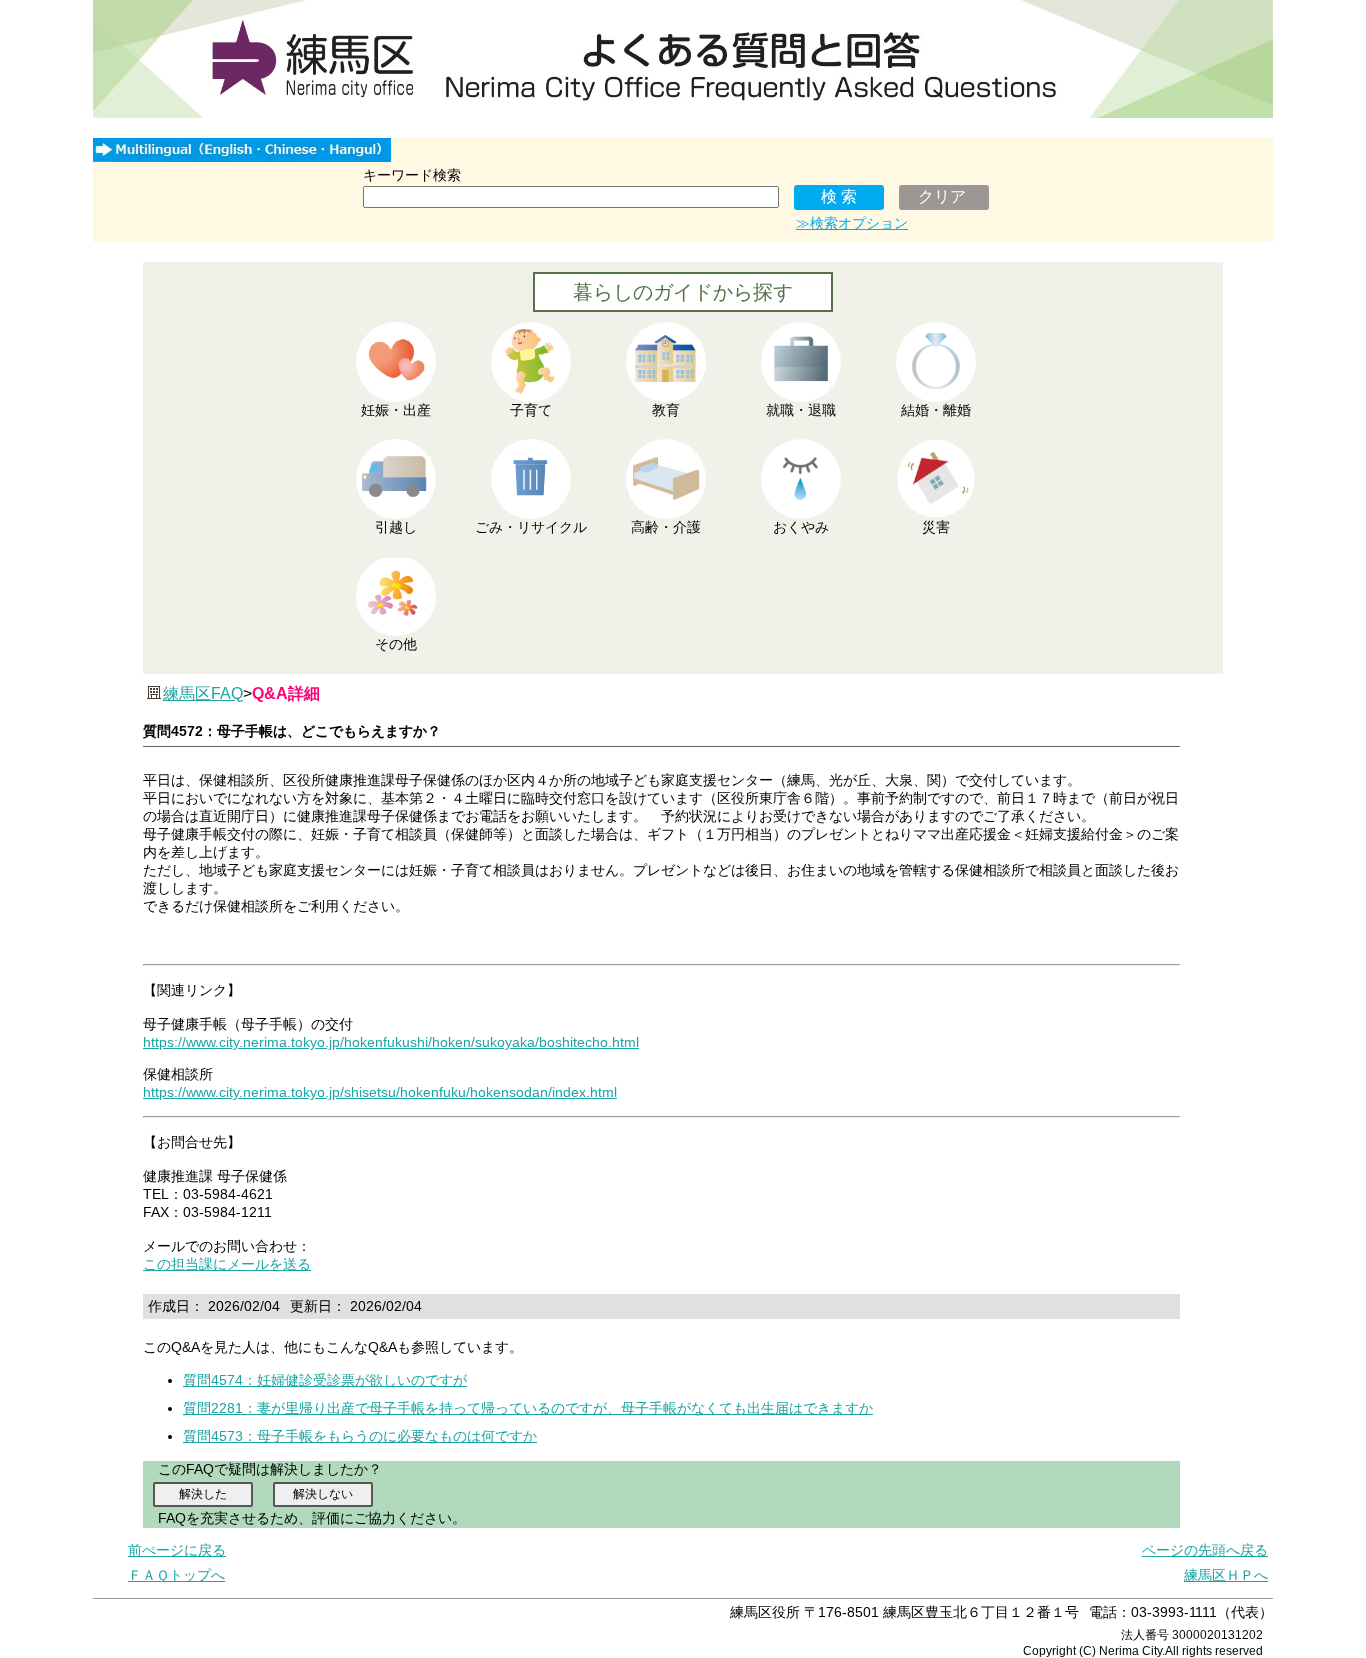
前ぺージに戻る (177, 1550)
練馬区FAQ (203, 693)
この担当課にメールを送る (227, 1264)
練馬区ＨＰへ (1226, 1575)
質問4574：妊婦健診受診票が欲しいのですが (325, 1380)
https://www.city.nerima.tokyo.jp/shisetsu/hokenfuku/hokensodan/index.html (380, 1092)
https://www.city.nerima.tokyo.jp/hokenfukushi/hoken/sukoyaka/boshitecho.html (391, 1042)
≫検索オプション (852, 223)
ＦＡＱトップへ (176, 1575)
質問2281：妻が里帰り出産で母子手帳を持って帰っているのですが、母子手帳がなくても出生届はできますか (528, 1408)
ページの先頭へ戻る (1205, 1550)
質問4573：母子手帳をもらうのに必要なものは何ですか (360, 1436)
